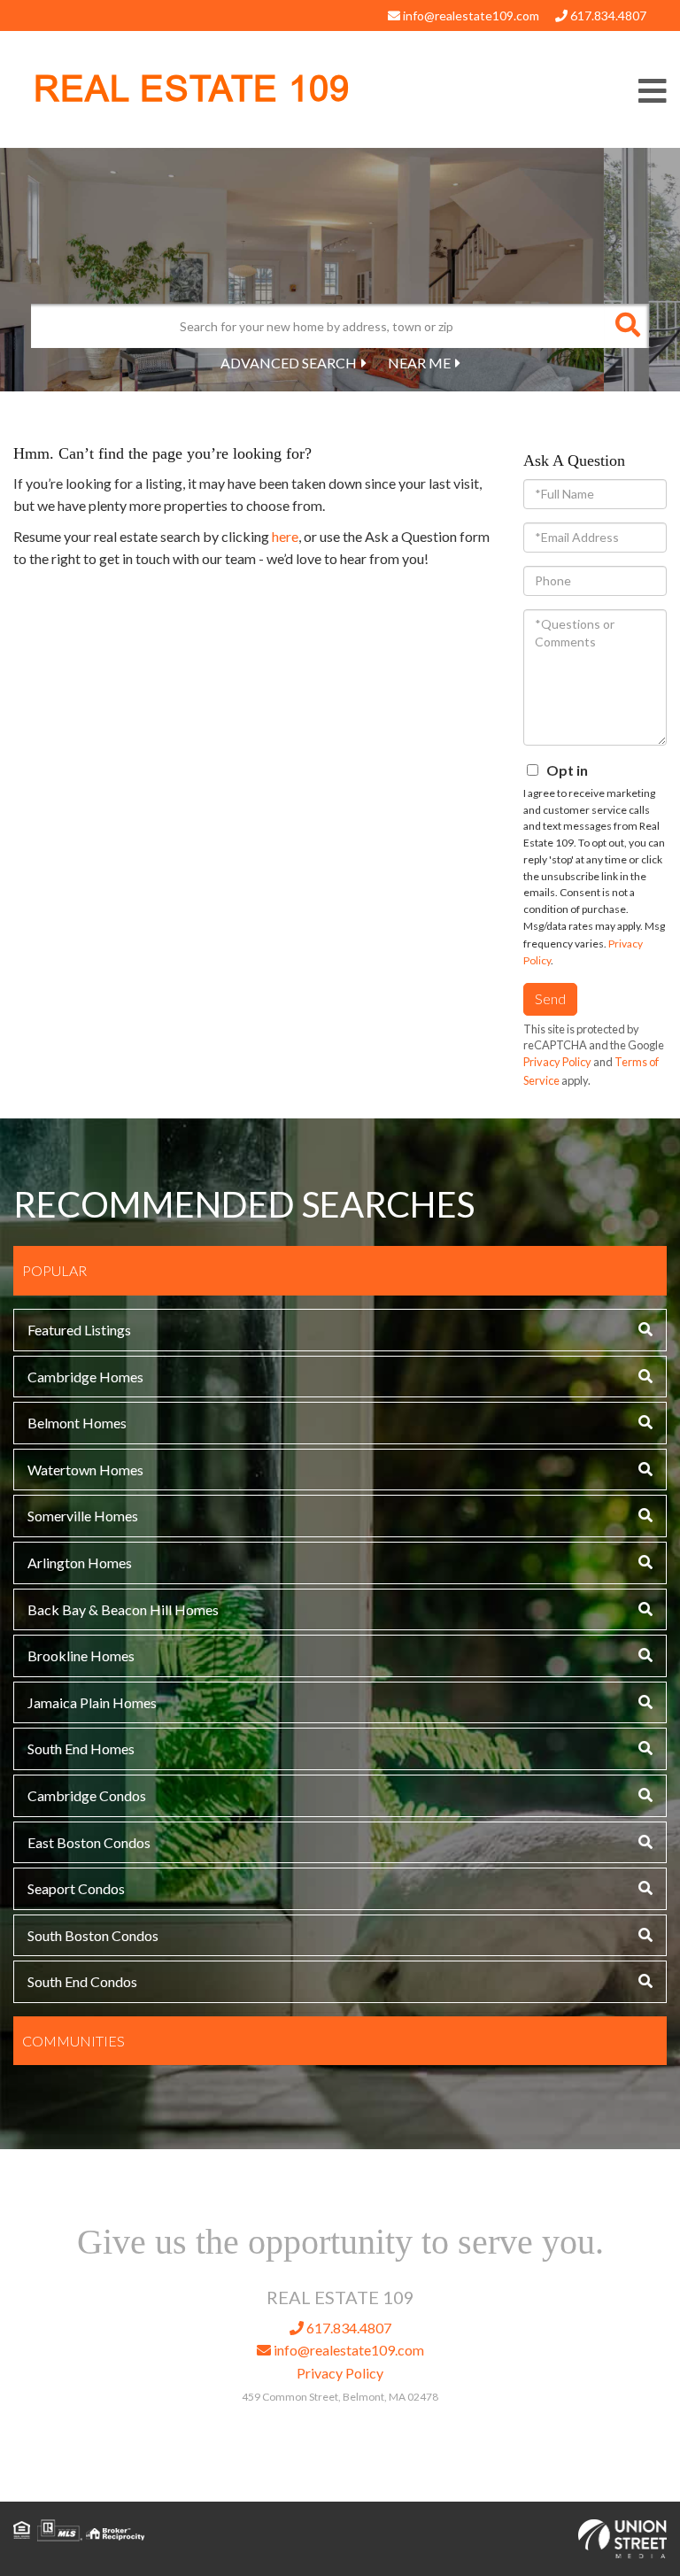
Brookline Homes (81, 1655)
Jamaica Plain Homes (92, 1702)
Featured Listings (79, 1330)
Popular (54, 1270)
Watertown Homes (85, 1470)
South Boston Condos (93, 1935)
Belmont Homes (77, 1423)
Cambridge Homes (85, 1377)
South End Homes (81, 1748)
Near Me (419, 363)
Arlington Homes (80, 1563)
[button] (627, 326)
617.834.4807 (607, 15)
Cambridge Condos (87, 1795)
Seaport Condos (76, 1888)
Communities (73, 2041)
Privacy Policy (557, 1062)
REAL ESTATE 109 (192, 89)
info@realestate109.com (470, 15)
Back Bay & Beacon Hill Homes (123, 1609)
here (285, 536)
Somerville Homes (83, 1516)
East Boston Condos (89, 1842)
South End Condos (82, 1981)
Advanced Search (289, 363)
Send (550, 998)
